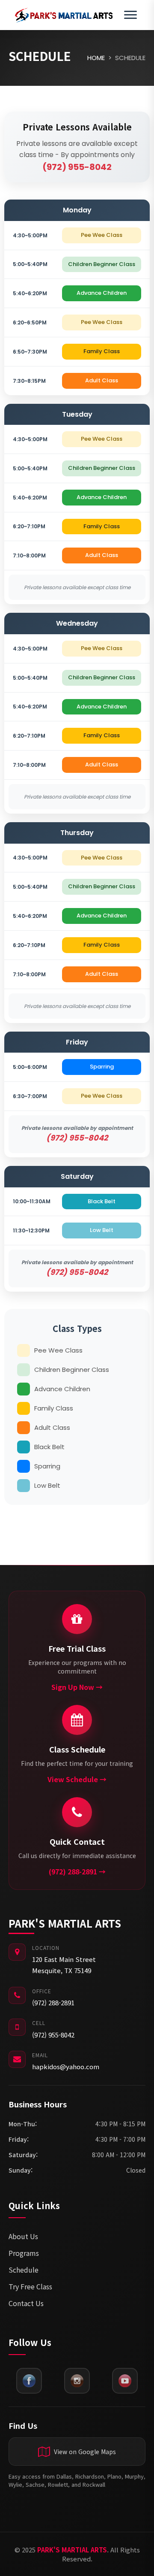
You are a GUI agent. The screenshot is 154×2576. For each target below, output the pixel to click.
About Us (23, 2236)
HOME (96, 58)
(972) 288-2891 (53, 2002)
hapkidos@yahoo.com (66, 2066)
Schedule (24, 2270)
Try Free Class (30, 2286)
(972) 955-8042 (53, 2035)
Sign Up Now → (77, 1687)
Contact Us (26, 2303)
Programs (24, 2253)
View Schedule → (77, 1779)
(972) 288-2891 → (77, 1871)
